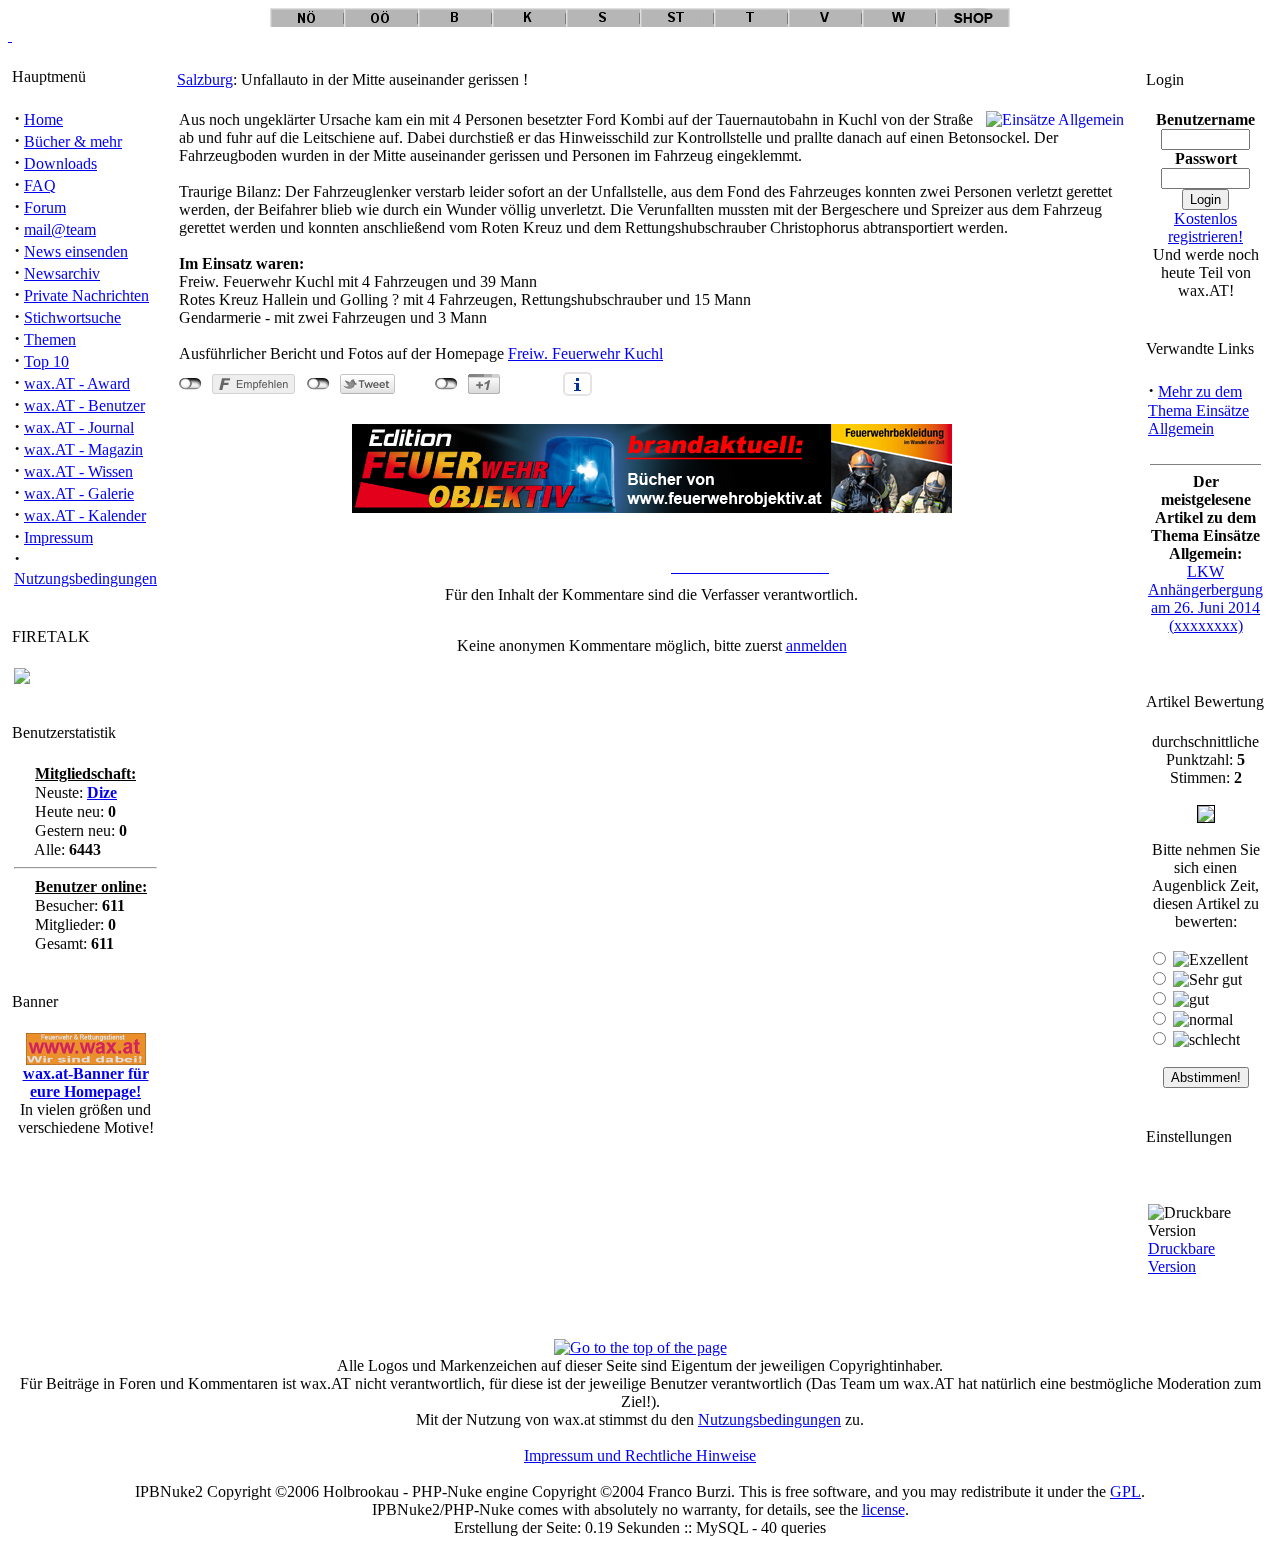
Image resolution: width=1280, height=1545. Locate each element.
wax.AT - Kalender (85, 515)
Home (43, 119)
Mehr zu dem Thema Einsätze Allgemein (1198, 410)
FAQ (40, 185)
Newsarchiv (62, 273)
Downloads (60, 163)
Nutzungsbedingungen (85, 578)
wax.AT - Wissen (78, 471)
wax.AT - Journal (79, 427)
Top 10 (46, 361)
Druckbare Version (1181, 1257)
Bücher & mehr (73, 141)
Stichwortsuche (72, 317)
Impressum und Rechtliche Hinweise (640, 1455)
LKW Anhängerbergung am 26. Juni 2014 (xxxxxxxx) (1205, 598)
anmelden (816, 645)
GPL (1125, 1491)
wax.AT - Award (77, 383)
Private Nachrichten (86, 295)
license (883, 1509)
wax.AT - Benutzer (84, 405)
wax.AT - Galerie (79, 493)
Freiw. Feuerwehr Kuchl (585, 353)
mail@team (60, 229)
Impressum (58, 537)
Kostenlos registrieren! (1205, 227)
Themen (50, 339)
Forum (45, 207)
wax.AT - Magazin (83, 449)
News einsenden (76, 251)
